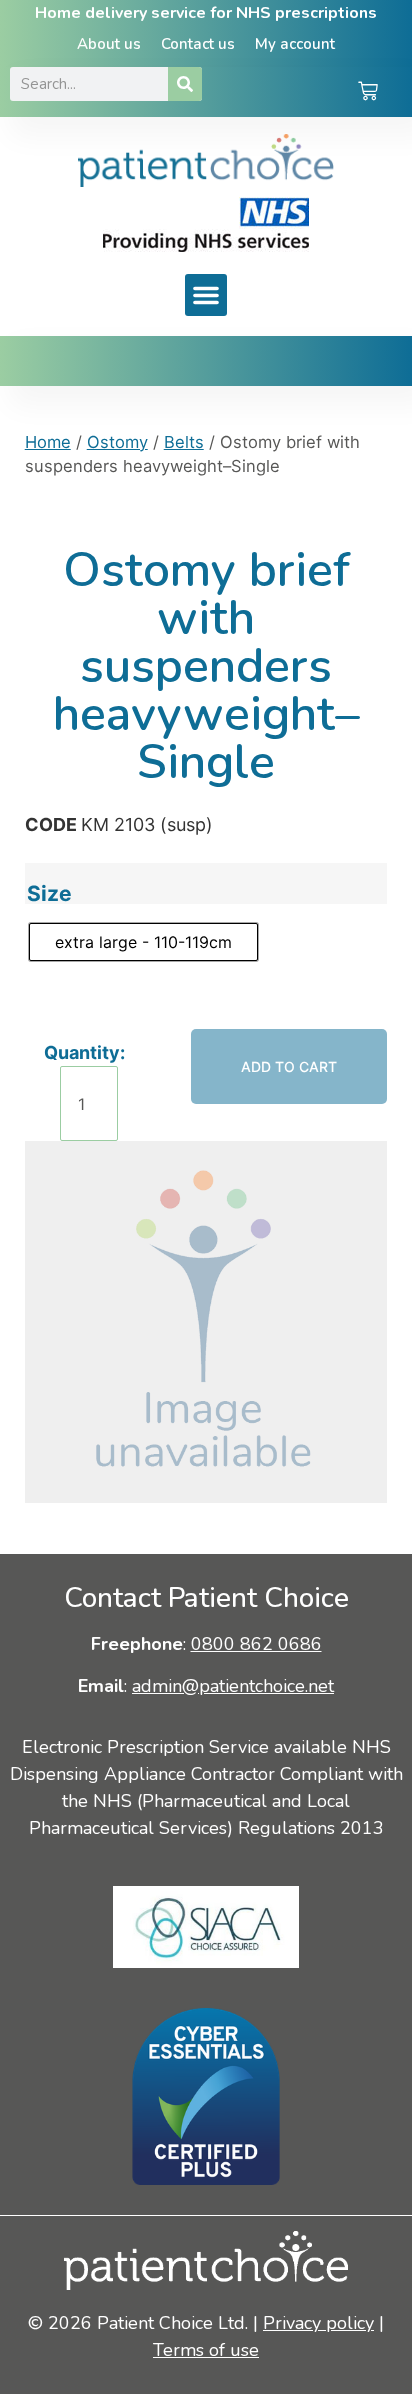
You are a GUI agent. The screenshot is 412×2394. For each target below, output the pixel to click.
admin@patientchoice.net (233, 1686)
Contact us (198, 44)
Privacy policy (318, 2323)
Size (49, 893)
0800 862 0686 (256, 1644)
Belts (184, 442)
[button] (206, 295)
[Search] (185, 84)
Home (48, 442)
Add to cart (289, 1066)
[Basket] (368, 93)
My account (295, 44)
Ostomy (117, 442)
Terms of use (206, 2350)
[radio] (143, 942)
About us (109, 44)
